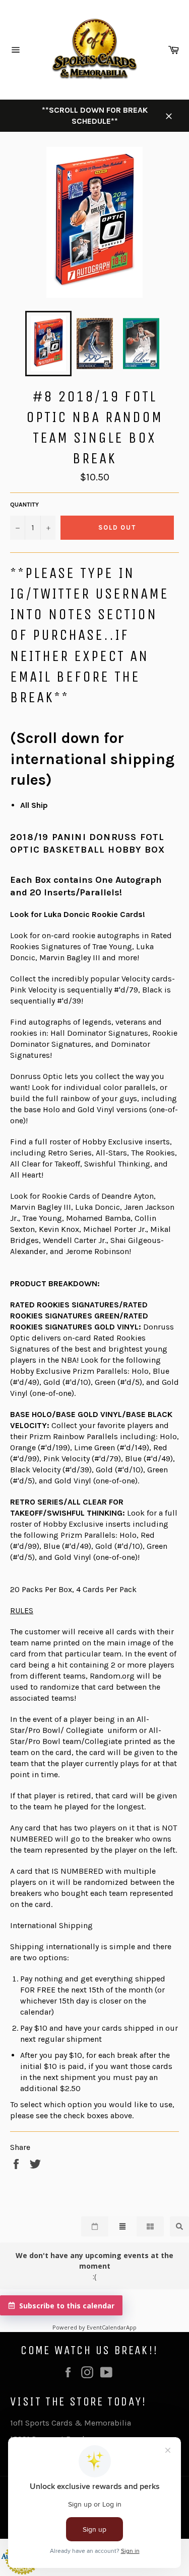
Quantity (24, 505)
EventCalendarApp (112, 2327)
